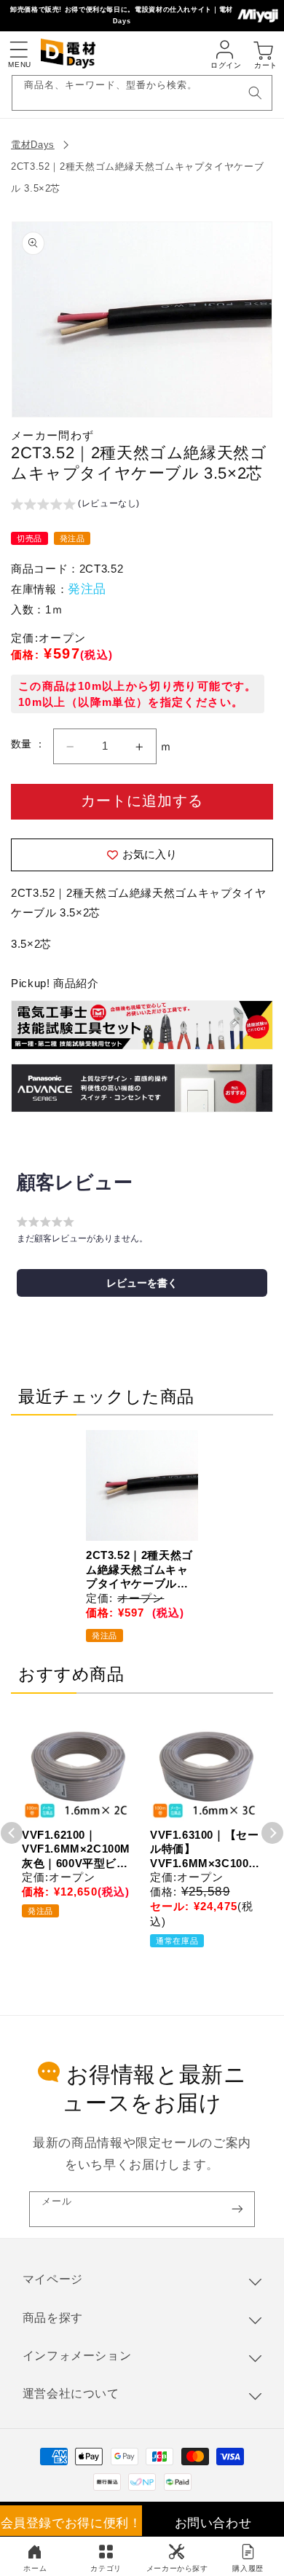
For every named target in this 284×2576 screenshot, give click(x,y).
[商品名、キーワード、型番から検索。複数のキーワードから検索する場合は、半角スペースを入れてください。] (255, 93)
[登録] (237, 2209)
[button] (18, 50)
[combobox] (142, 93)
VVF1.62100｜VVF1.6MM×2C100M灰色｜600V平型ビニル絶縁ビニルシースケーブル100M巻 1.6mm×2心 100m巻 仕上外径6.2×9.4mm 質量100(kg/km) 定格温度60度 (76, 1850)
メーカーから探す (177, 2568)
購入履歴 (248, 2568)
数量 (23, 744)
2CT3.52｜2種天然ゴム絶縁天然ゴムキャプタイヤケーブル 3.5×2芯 (139, 1570)
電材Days (33, 145)
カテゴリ (106, 2568)
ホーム (35, 2568)
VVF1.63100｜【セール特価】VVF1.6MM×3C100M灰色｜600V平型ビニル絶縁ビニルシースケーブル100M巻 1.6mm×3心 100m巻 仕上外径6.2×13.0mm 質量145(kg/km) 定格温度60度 (205, 1850)
